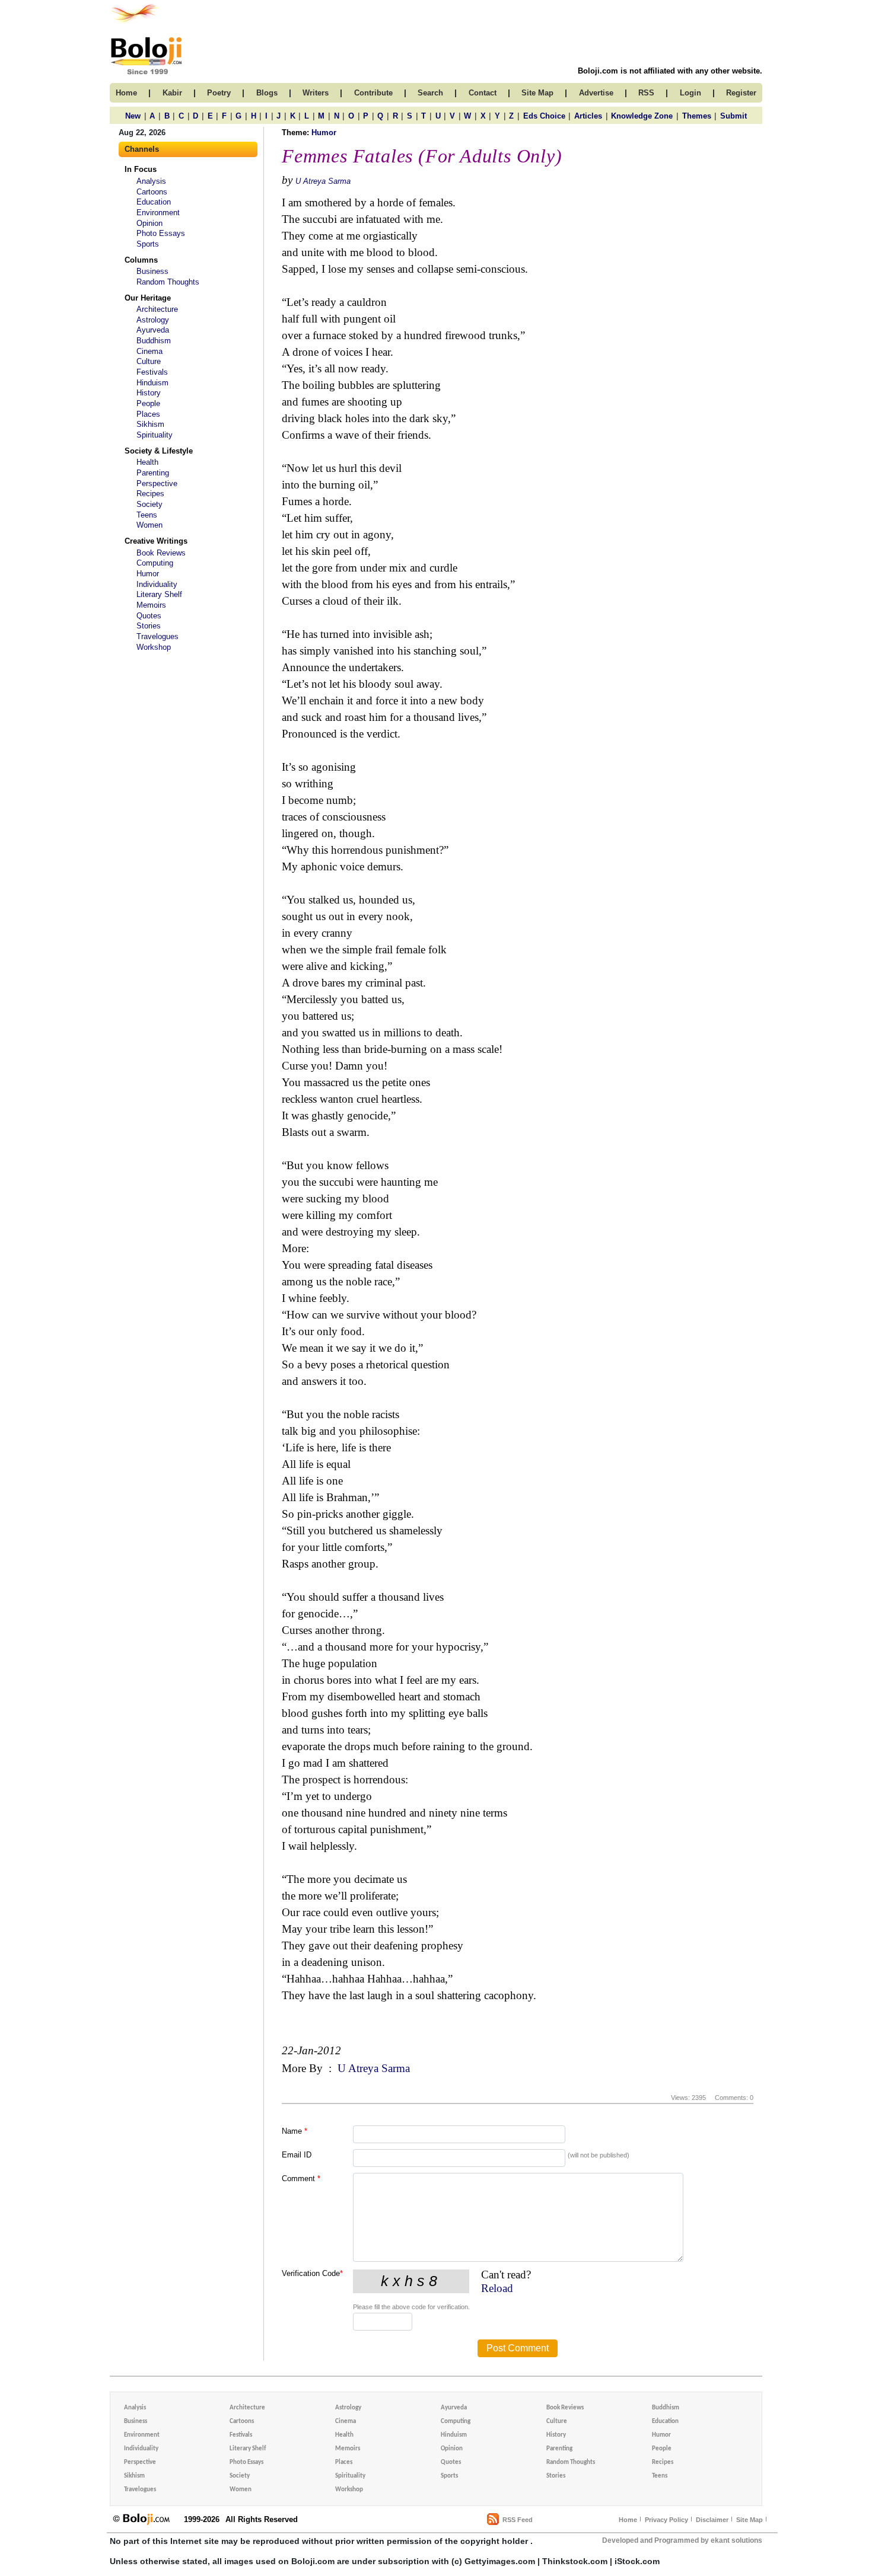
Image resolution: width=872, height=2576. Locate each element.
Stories (149, 626)
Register (741, 93)
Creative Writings (156, 541)
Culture (149, 361)
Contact (483, 93)
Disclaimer (712, 2520)
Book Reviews (161, 553)
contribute (373, 93)
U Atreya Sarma (323, 181)
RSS (646, 93)
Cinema (149, 351)
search (430, 93)
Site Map (750, 2520)
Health (147, 462)
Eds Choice (544, 116)
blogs (267, 93)
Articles (588, 116)
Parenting (153, 473)
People (148, 403)
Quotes (149, 616)
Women (149, 525)
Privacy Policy (666, 2520)
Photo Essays (161, 233)
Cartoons (152, 192)
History (149, 393)
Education (154, 202)
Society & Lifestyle (159, 451)
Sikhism (150, 424)
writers (316, 93)
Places (148, 414)
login (690, 93)
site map (537, 93)
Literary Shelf (159, 594)
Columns (141, 260)
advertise (596, 93)
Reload (497, 2288)
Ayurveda (153, 330)
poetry (219, 93)
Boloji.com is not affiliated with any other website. (670, 71)
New (133, 116)
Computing (155, 563)
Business (152, 271)
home (126, 93)
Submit (733, 116)
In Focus (141, 169)
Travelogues (157, 636)
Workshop (154, 647)
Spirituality (155, 435)
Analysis (151, 181)
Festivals (152, 372)
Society (149, 504)
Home (628, 2520)
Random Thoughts (168, 282)
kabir (172, 93)
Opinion (149, 223)
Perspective (157, 483)
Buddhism (154, 341)
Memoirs (151, 605)
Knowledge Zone (642, 116)
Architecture (157, 309)
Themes (697, 116)
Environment (158, 213)
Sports (148, 244)
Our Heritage (148, 298)
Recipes (150, 494)
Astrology (153, 320)
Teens (147, 515)
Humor (148, 574)
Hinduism (152, 383)
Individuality (157, 584)
